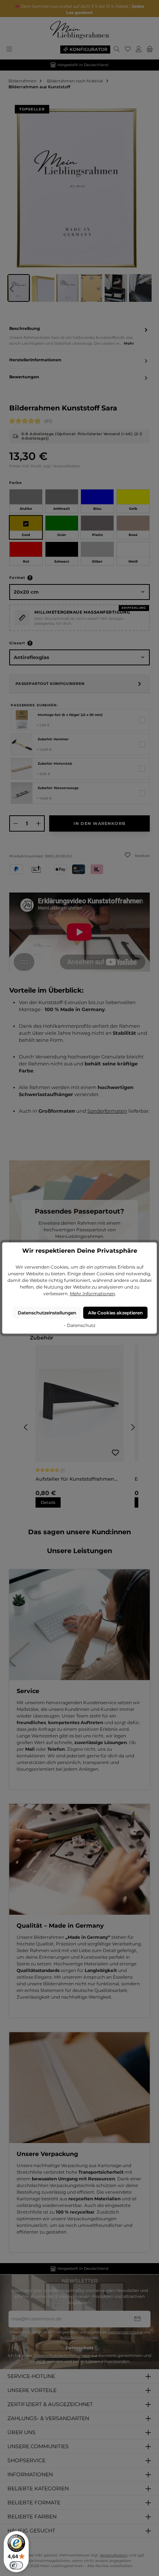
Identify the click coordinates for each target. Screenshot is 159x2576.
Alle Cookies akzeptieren (115, 1313)
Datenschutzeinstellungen (47, 1313)
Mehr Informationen (92, 1294)
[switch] (16, 2565)
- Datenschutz (80, 1325)
